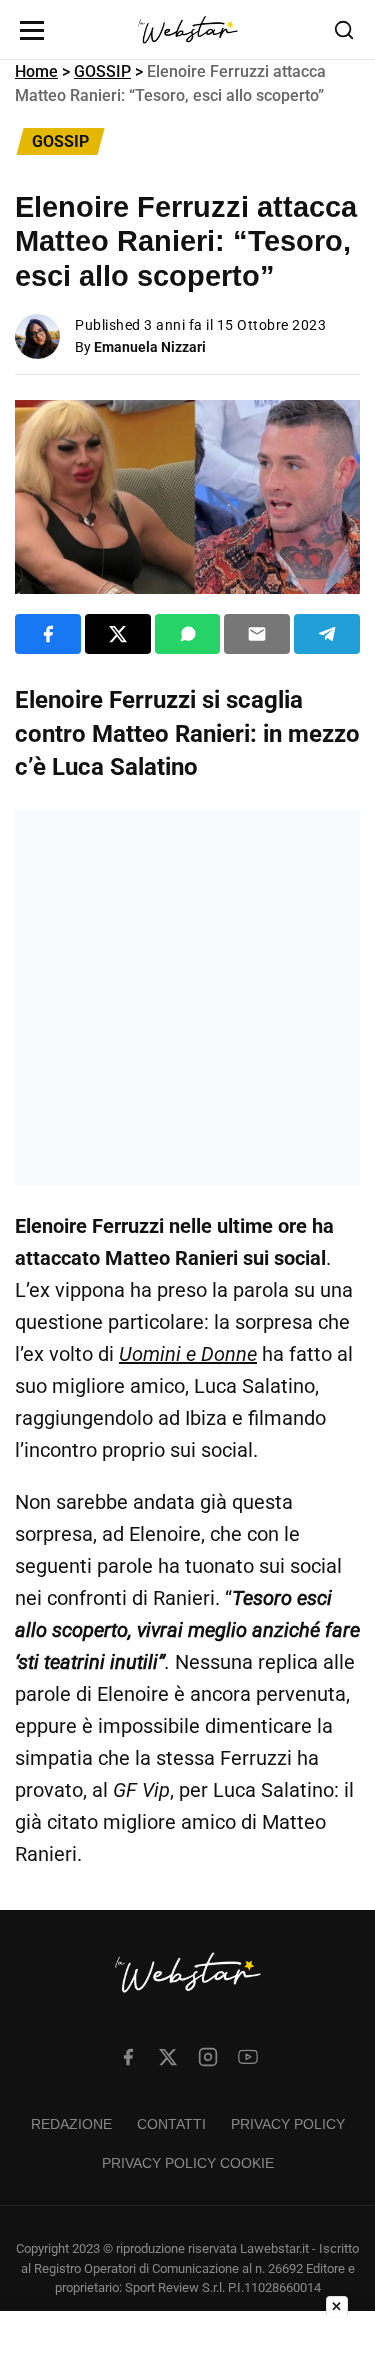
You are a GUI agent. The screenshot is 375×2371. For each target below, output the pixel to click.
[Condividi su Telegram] (327, 634)
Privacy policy (288, 2124)
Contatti (171, 2124)
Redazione (71, 2124)
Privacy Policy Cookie (188, 2163)
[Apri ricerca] (344, 30)
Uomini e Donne (188, 1354)
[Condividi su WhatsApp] (188, 634)
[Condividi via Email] (257, 634)
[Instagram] (208, 2057)
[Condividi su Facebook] (48, 634)
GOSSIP (102, 71)
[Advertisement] (187, 997)
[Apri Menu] (32, 30)
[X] (168, 2057)
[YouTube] (248, 2057)
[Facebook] (128, 2057)
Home (36, 71)
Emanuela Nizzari (150, 347)
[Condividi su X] (118, 634)
